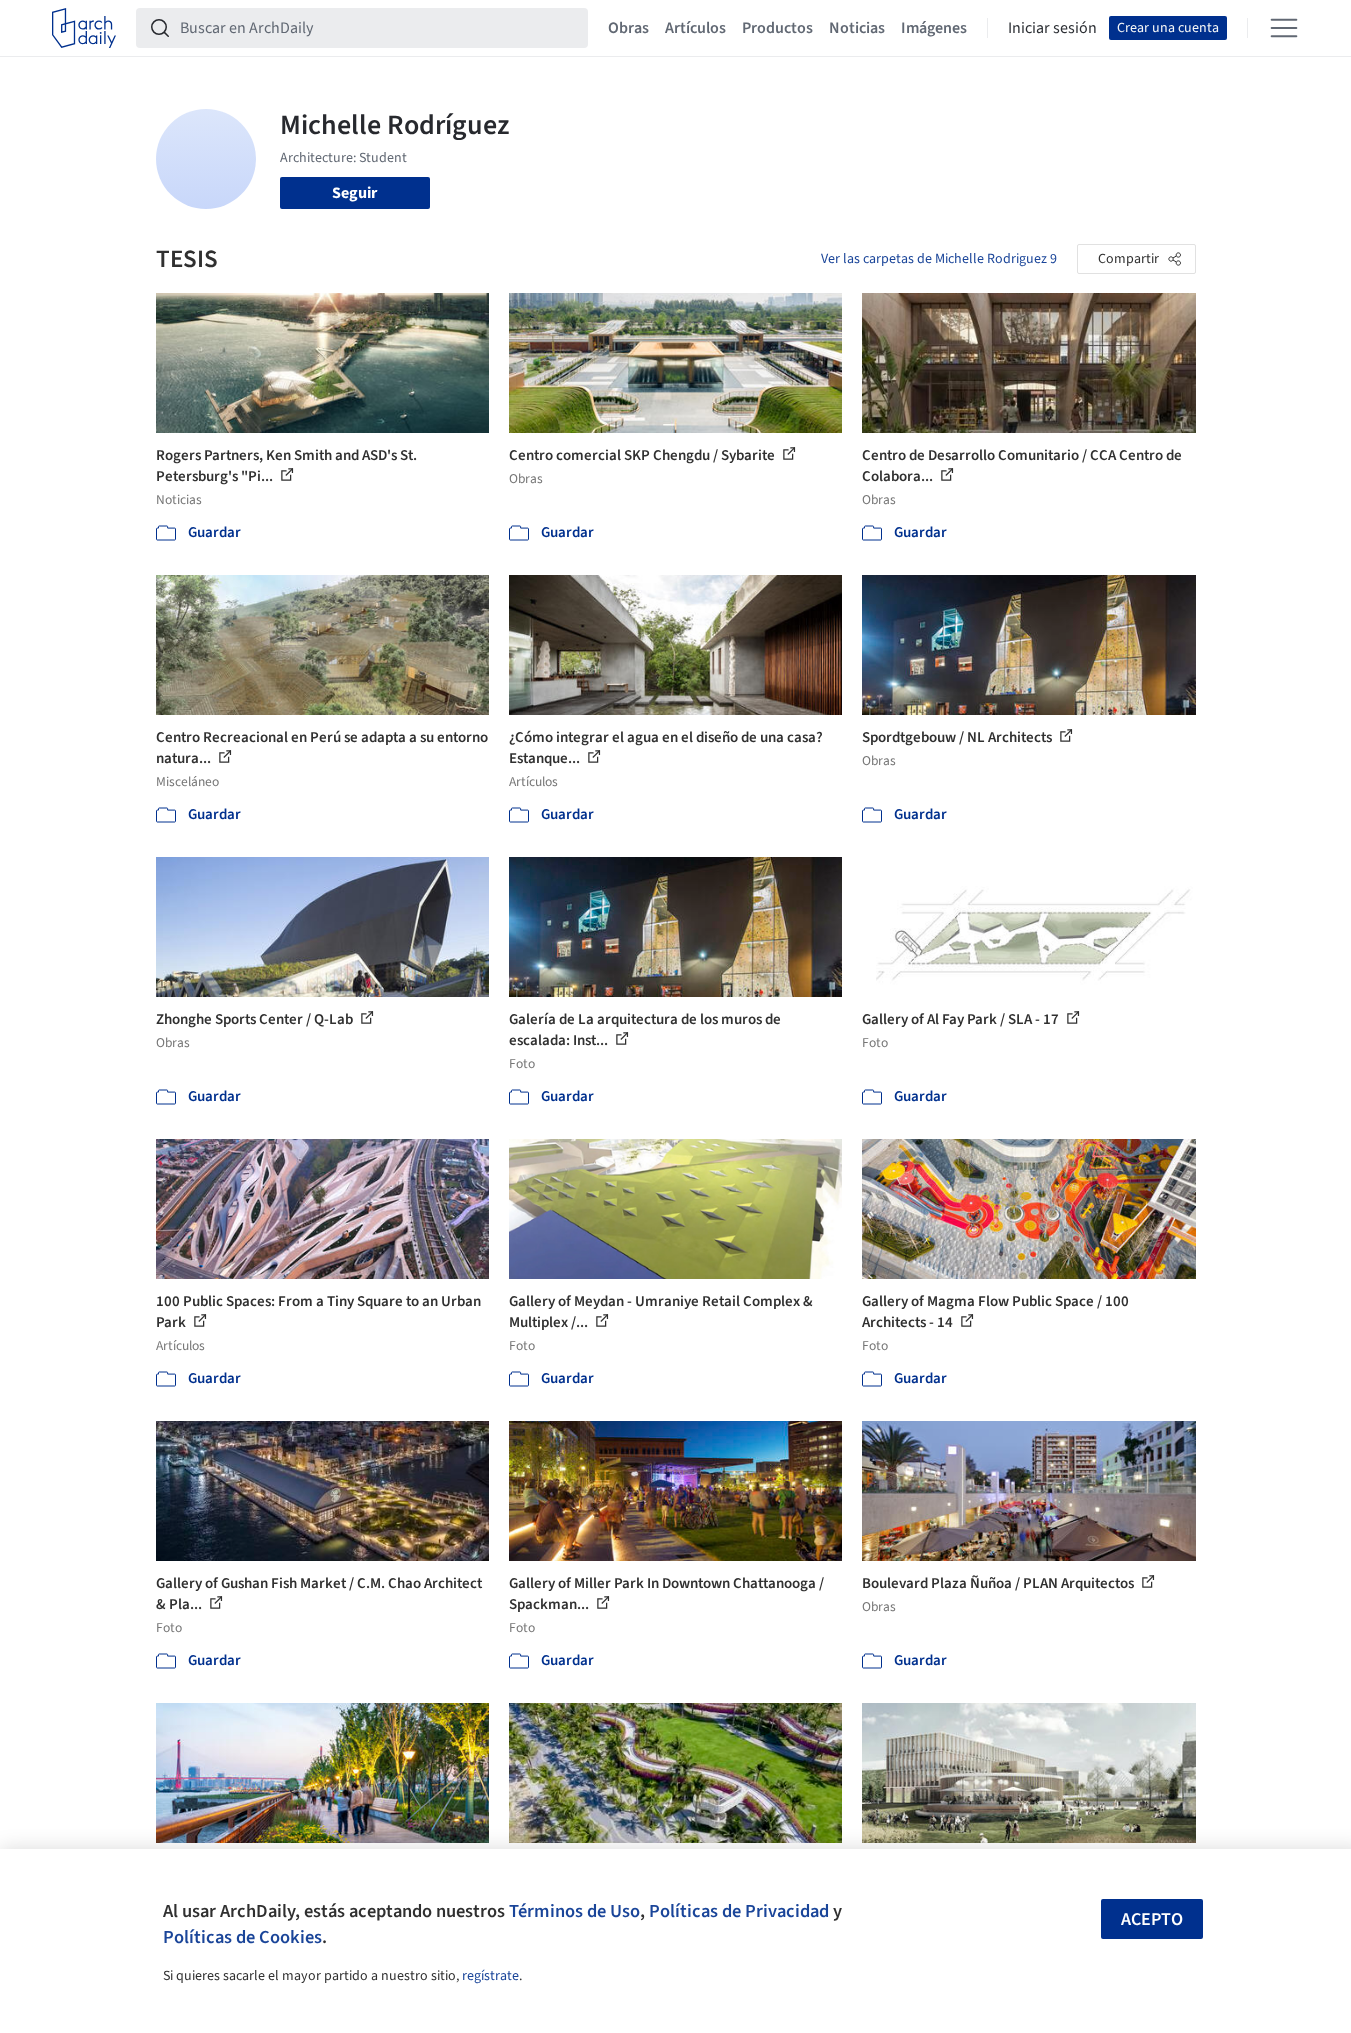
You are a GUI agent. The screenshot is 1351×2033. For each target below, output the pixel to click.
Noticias (857, 28)
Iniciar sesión (1052, 28)
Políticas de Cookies (242, 1937)
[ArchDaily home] (84, 28)
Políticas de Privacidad (739, 1911)
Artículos (695, 28)
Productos (777, 28)
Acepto (1152, 1919)
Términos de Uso (574, 1911)
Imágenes (934, 28)
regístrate (490, 1976)
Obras (628, 28)
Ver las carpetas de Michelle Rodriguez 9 (939, 259)
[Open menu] (1284, 28)
